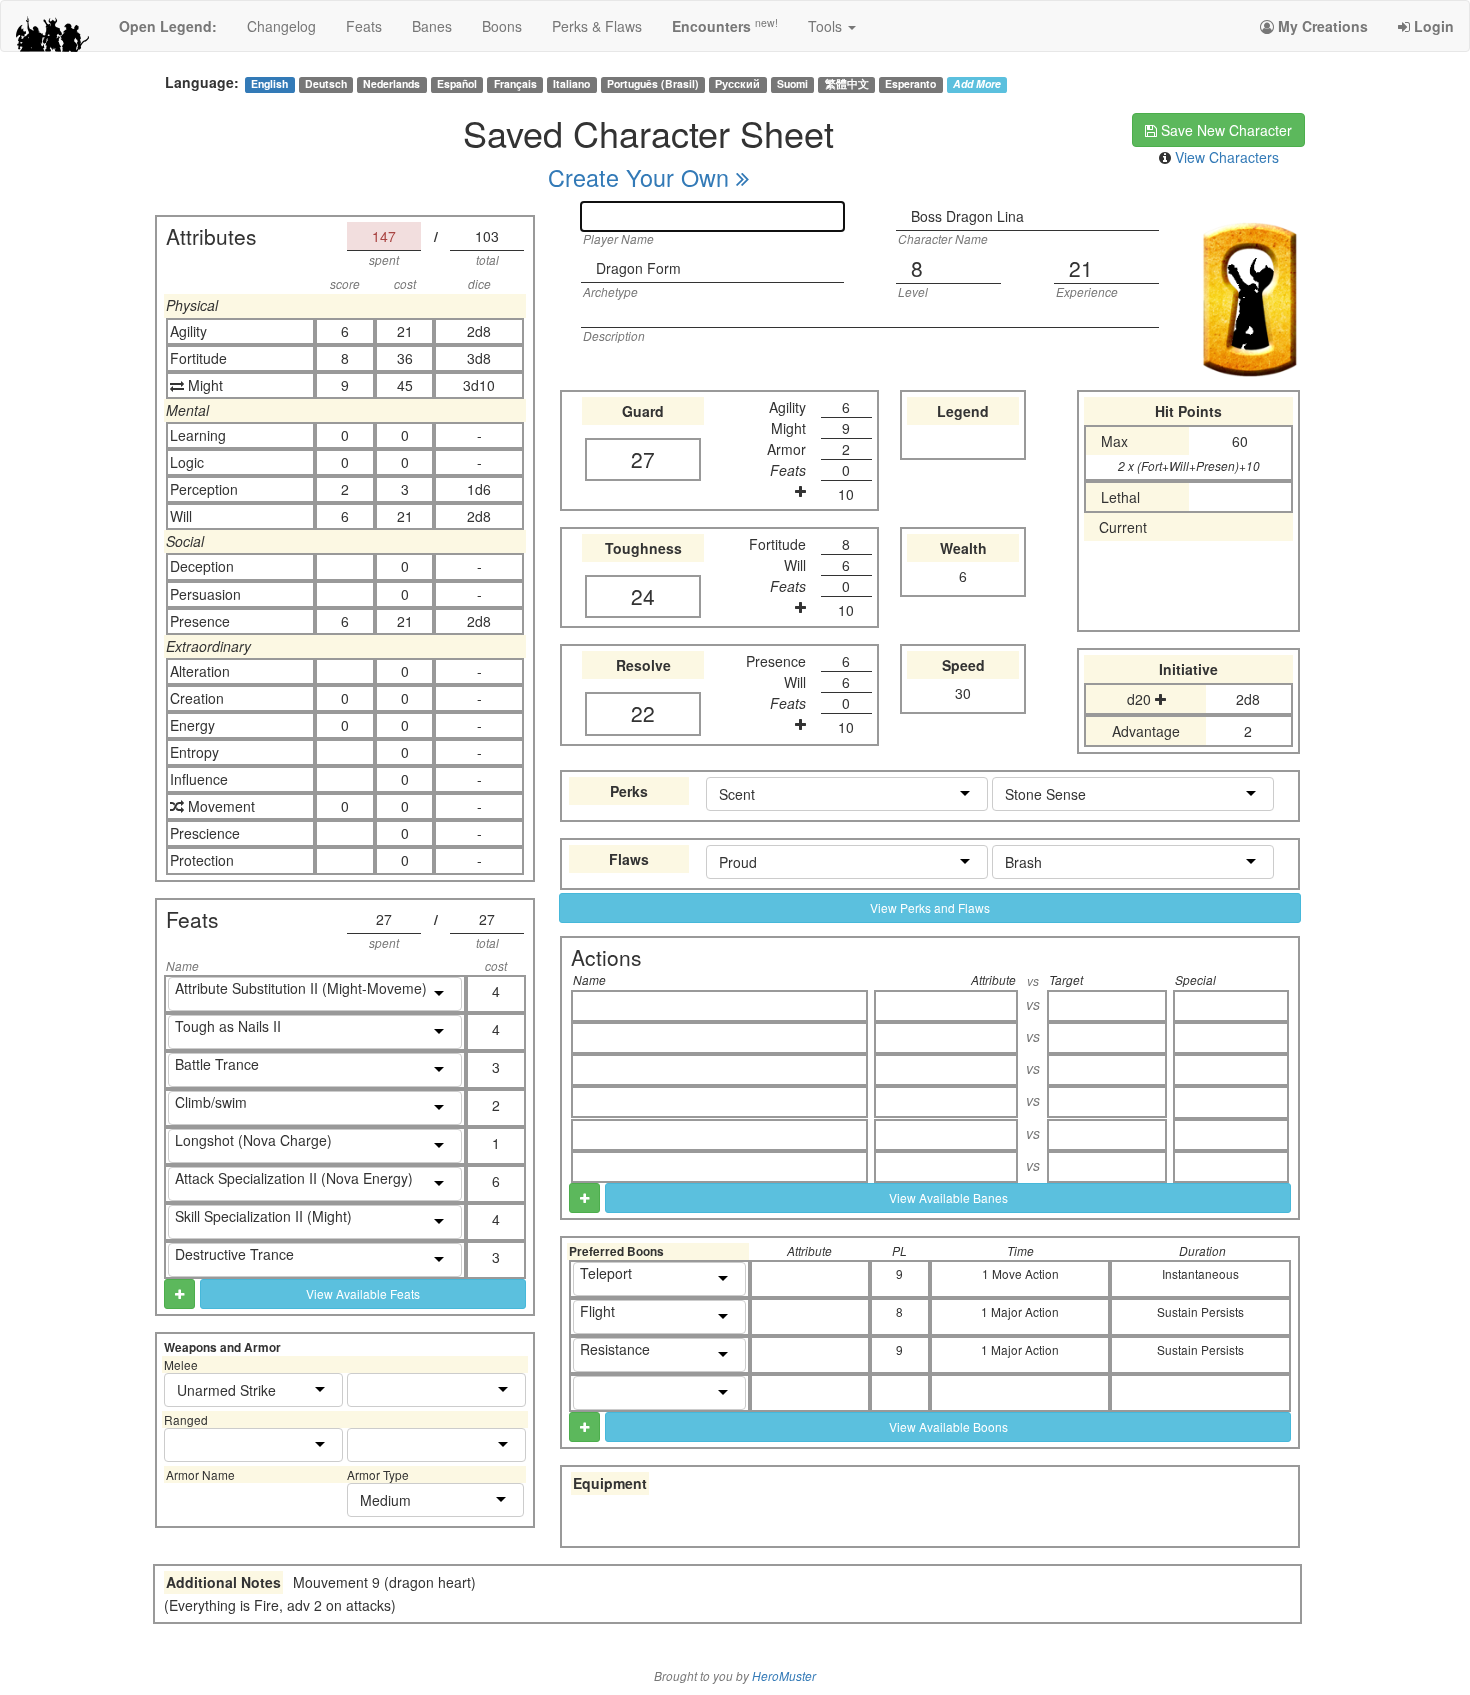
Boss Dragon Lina (967, 216)
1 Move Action (1020, 1273)
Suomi (792, 84)
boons (502, 26)
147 (384, 236)
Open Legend (168, 26)
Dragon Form (638, 268)
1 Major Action (1020, 1311)
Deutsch (326, 84)
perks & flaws (597, 26)
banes (432, 26)
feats (364, 26)
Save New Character (1224, 130)
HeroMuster (784, 1676)
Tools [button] (827, 26)
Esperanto (910, 84)
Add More (977, 84)
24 (643, 596)
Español (457, 84)
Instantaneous (1200, 1273)
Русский (737, 84)
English (269, 84)
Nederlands (391, 84)
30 (963, 693)
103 (487, 236)
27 (384, 919)
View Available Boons (948, 1426)
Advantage (1146, 731)
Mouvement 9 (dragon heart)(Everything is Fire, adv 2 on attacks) (320, 1593)
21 (1081, 268)
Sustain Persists (1200, 1311)
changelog (281, 26)
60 (1240, 441)
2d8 (1248, 699)
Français (515, 84)
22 (643, 713)
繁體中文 (847, 84)
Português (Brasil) (653, 84)
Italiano (571, 84)
